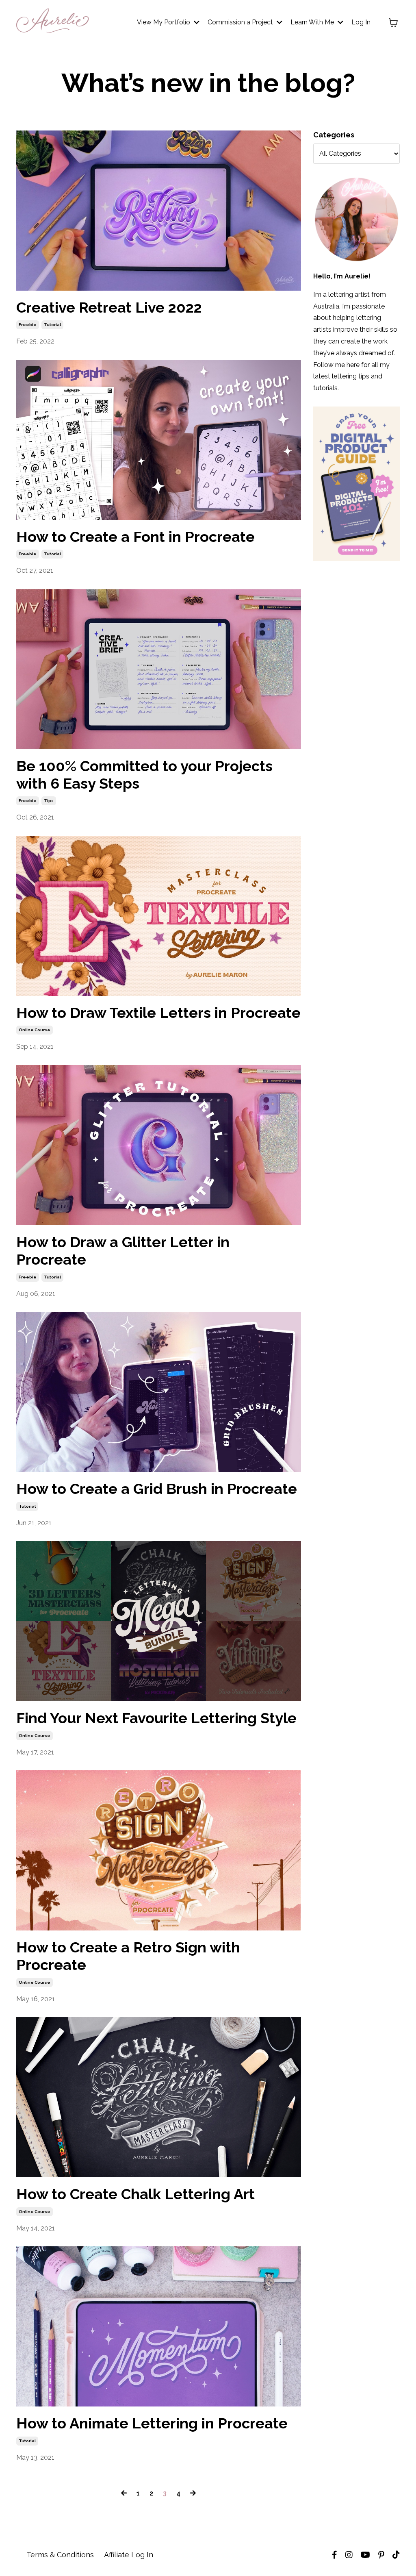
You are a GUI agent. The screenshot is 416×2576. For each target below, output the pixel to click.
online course (35, 1030)
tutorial (52, 325)
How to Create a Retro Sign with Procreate (128, 1956)
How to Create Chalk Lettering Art (135, 2194)
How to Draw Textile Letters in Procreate (158, 1013)
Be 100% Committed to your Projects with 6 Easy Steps (144, 775)
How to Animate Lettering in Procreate (152, 2423)
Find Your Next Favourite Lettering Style (156, 1718)
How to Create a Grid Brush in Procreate (157, 1489)
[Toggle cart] (393, 23)
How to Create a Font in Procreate (135, 537)
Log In (361, 22)
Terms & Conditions (60, 2555)
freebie (28, 325)
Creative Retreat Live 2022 (109, 307)
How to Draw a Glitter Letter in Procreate (123, 1251)
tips (49, 801)
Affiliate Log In (129, 2555)
